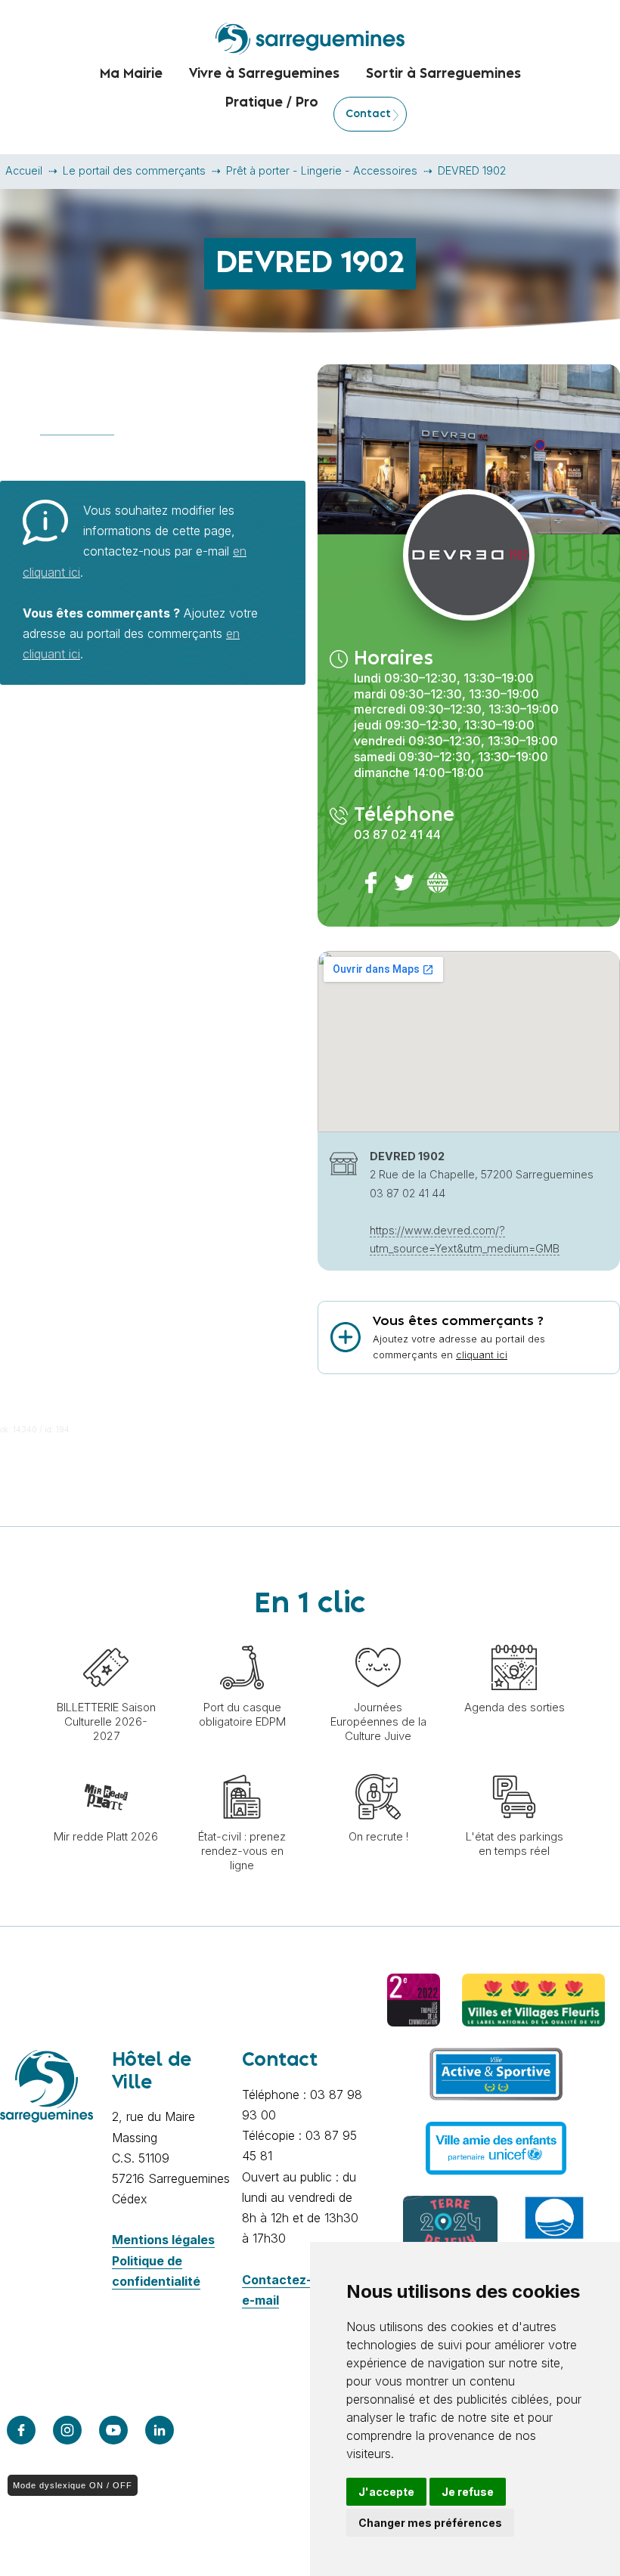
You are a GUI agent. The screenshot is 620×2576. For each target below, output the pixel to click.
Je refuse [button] (468, 2492)
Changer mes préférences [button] (430, 2523)
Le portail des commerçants (134, 170)
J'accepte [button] (386, 2492)
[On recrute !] (378, 1766)
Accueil (24, 170)
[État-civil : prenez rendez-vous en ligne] (242, 1766)
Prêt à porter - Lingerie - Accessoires (322, 170)
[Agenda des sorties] (514, 1637)
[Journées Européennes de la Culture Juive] (378, 1637)
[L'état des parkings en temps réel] (514, 1766)
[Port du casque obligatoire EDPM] (242, 1637)
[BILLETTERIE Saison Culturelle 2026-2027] (106, 1637)
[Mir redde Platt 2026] (106, 1766)
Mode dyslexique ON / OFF (73, 2485)
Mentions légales (163, 2240)
